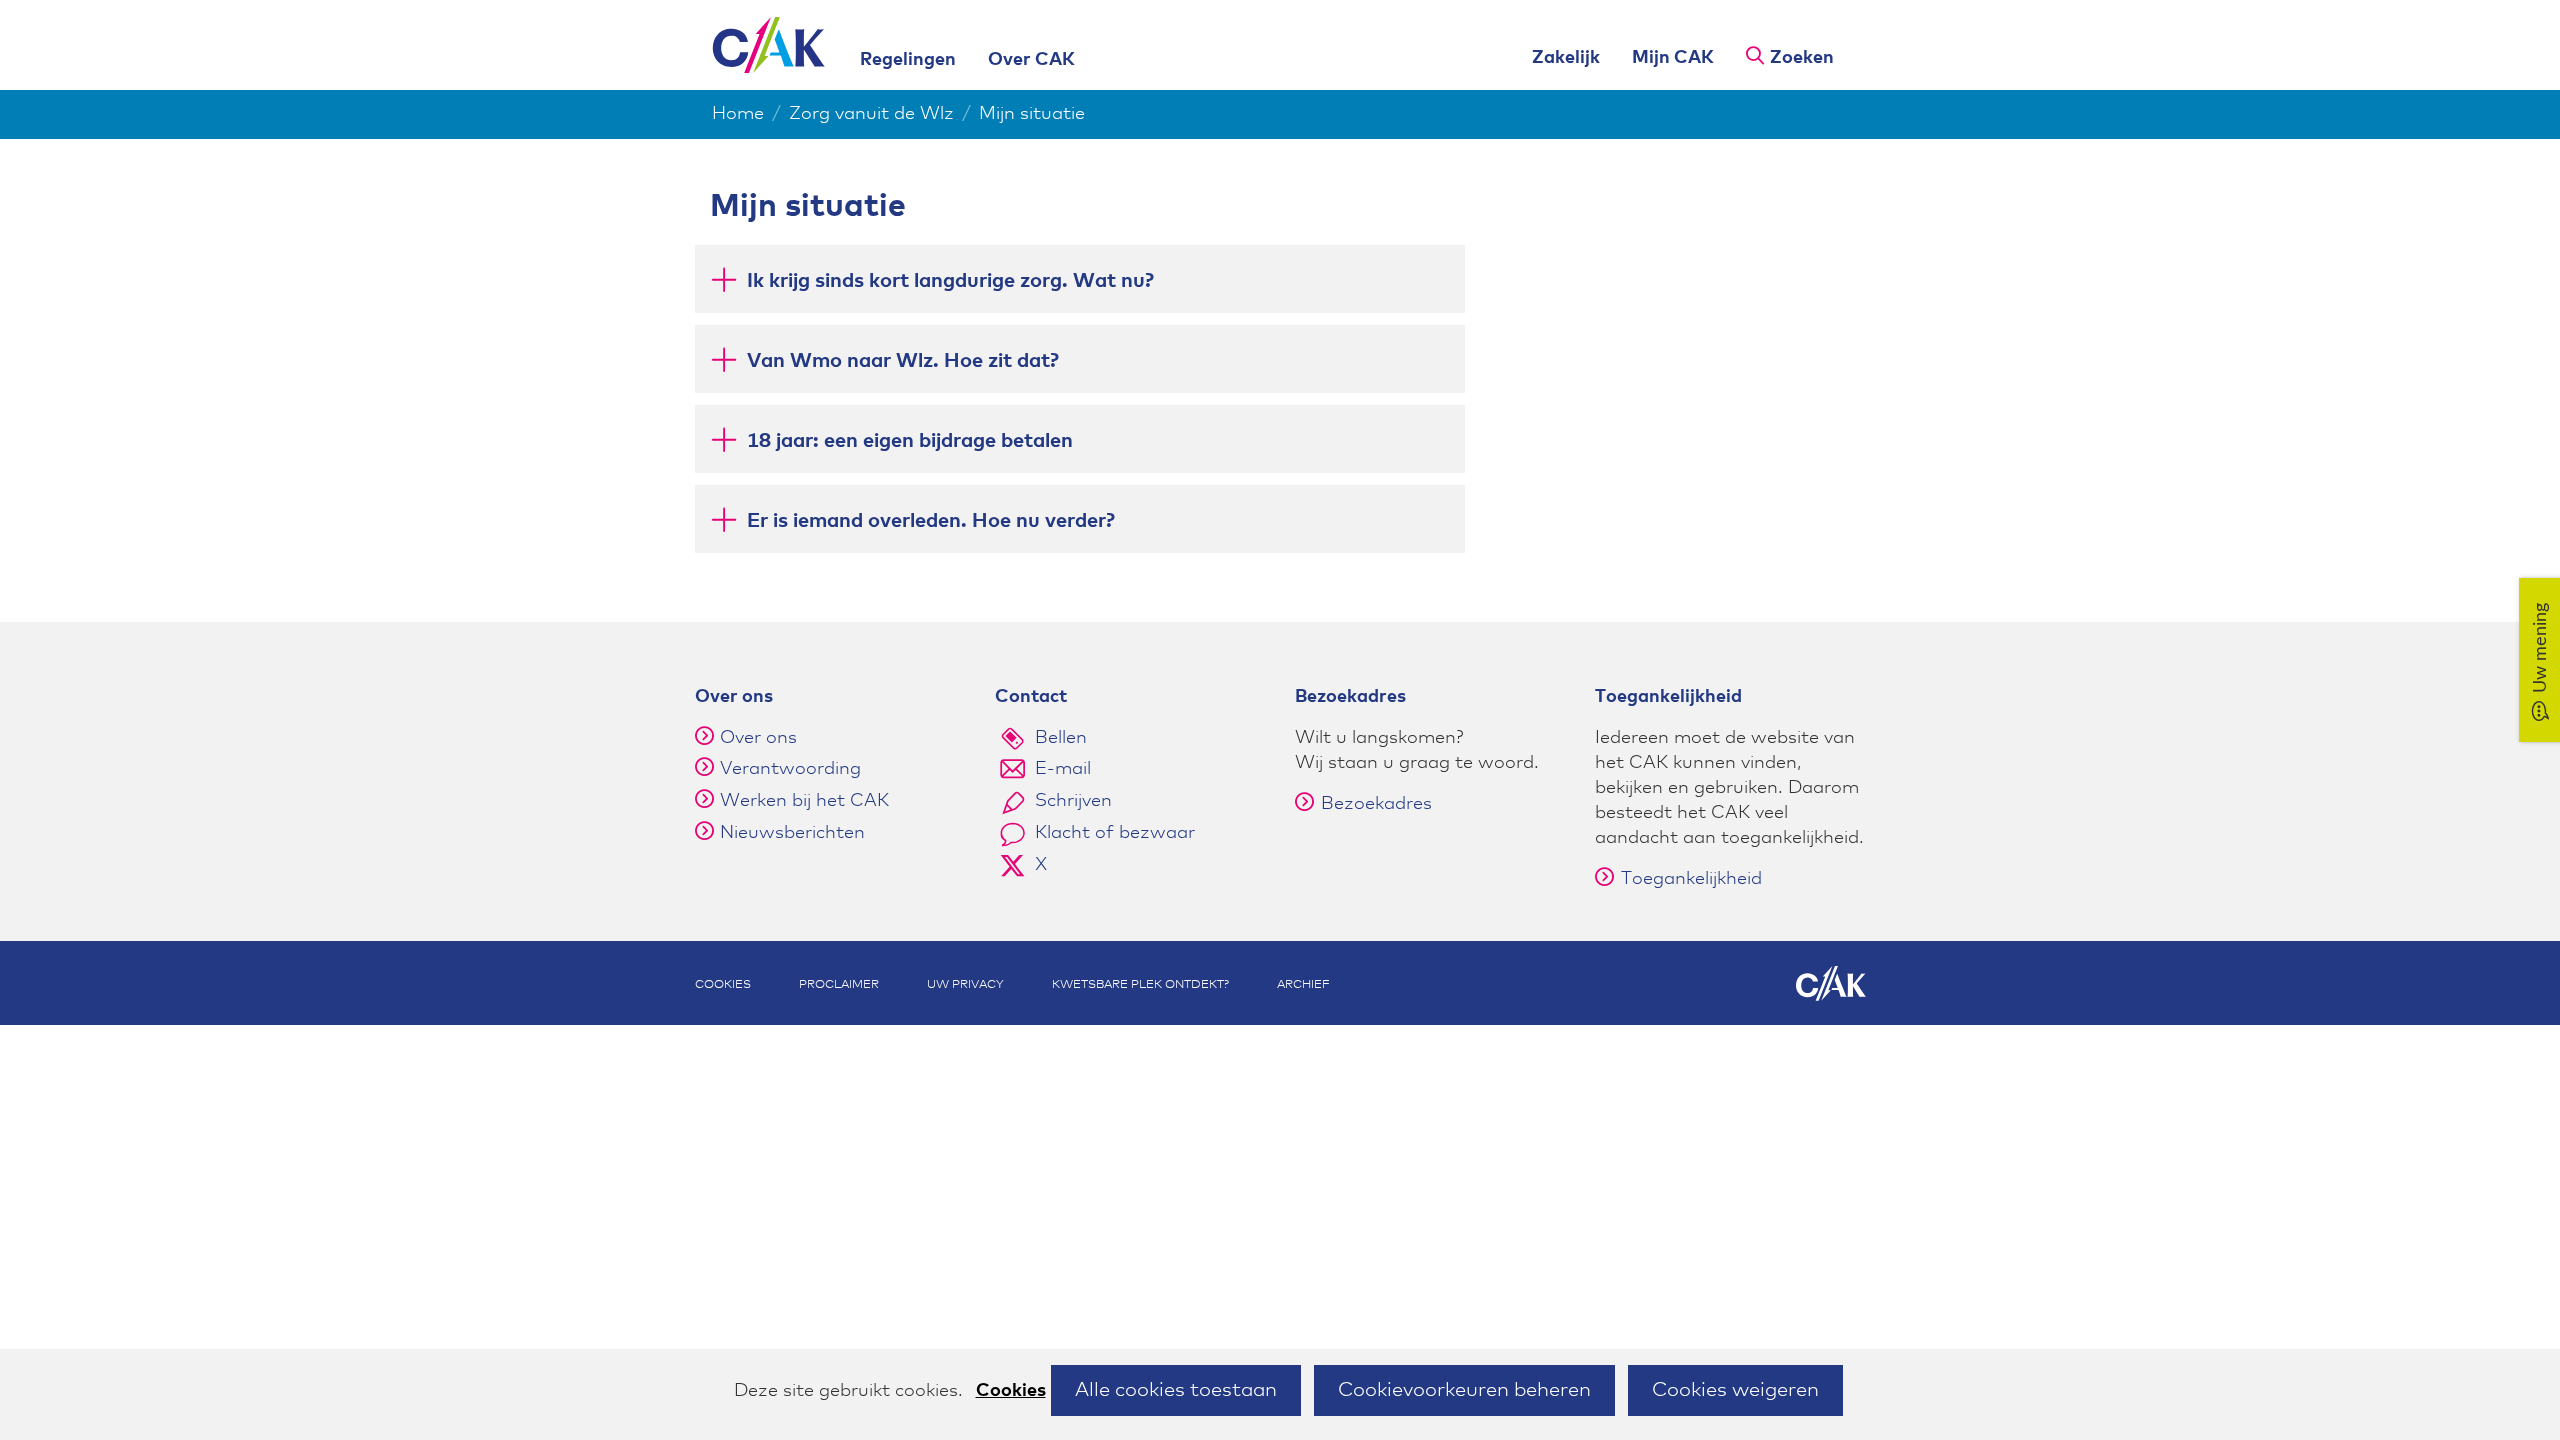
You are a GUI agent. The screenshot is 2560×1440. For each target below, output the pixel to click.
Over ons (758, 738)
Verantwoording (790, 769)
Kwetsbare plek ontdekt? (1140, 985)
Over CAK (1031, 60)
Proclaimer (839, 985)
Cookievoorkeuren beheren (1464, 1390)
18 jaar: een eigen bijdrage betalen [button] (910, 441)
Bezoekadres (1376, 804)
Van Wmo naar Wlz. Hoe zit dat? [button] (903, 361)
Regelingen (908, 60)
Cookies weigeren (1735, 1390)
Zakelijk (1566, 58)
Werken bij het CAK (804, 801)
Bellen (1061, 738)
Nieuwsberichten (792, 833)
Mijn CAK (1673, 58)
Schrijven (1073, 801)
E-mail (1063, 769)
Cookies (1011, 1391)
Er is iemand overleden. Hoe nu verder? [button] (931, 520)
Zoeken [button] (1802, 58)
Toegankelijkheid (1691, 879)
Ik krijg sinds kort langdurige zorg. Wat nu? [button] (950, 281)
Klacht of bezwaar (1115, 833)
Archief (1303, 985)
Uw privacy (965, 985)
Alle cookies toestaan (1176, 1390)
